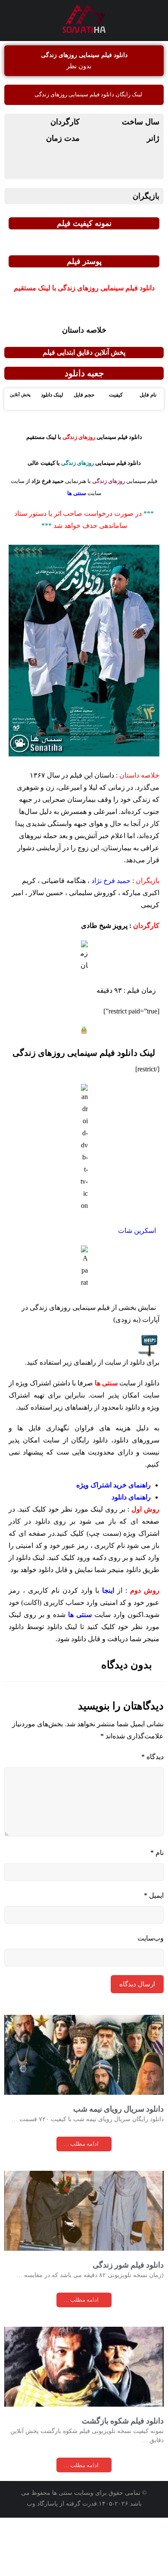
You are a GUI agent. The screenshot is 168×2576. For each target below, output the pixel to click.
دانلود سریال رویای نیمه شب (118, 2109)
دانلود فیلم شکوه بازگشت (123, 2421)
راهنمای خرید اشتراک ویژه (114, 1485)
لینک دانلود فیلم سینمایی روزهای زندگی (84, 1053)
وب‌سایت (151, 1938)
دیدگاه (152, 1757)
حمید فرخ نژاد (111, 881)
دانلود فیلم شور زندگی (128, 2265)
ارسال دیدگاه (137, 1984)
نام (157, 1853)
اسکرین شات (137, 1231)
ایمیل (154, 1895)
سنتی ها (80, 1615)
